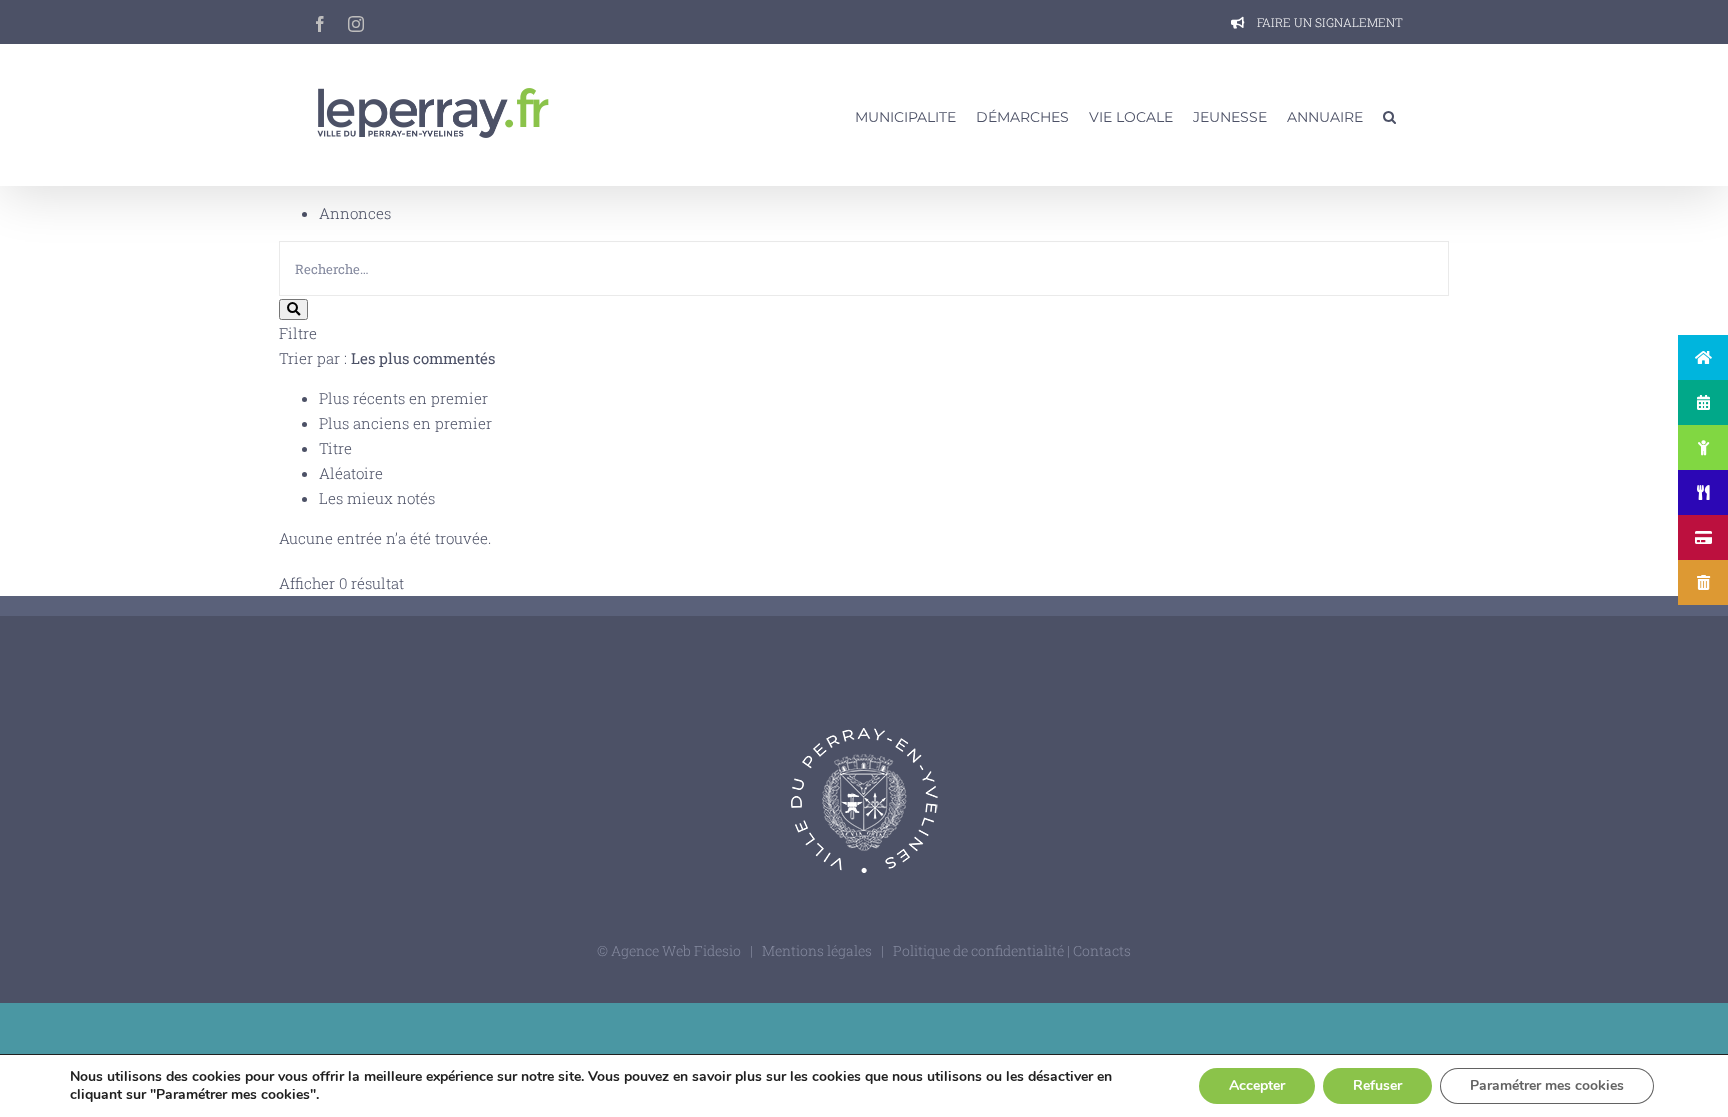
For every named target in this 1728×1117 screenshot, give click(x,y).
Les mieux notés (377, 498)
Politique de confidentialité (980, 950)
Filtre (298, 333)
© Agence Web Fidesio (669, 950)
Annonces (355, 213)
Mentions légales (817, 950)
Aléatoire (351, 473)
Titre (335, 448)
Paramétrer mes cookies (1547, 1085)
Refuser (1377, 1085)
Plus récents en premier (403, 398)
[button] (1389, 115)
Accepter (1257, 1085)
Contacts (1102, 950)
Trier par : (387, 358)
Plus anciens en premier (405, 423)
